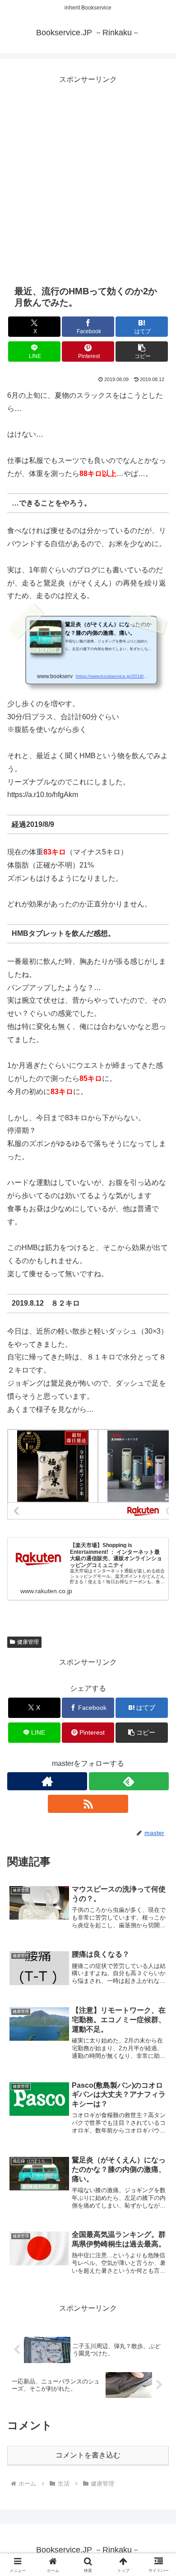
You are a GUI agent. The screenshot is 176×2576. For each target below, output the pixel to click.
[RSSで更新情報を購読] (88, 1804)
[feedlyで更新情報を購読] (129, 1781)
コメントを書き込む (88, 2455)
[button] (142, 351)
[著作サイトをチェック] (47, 1781)
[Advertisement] (88, 175)
